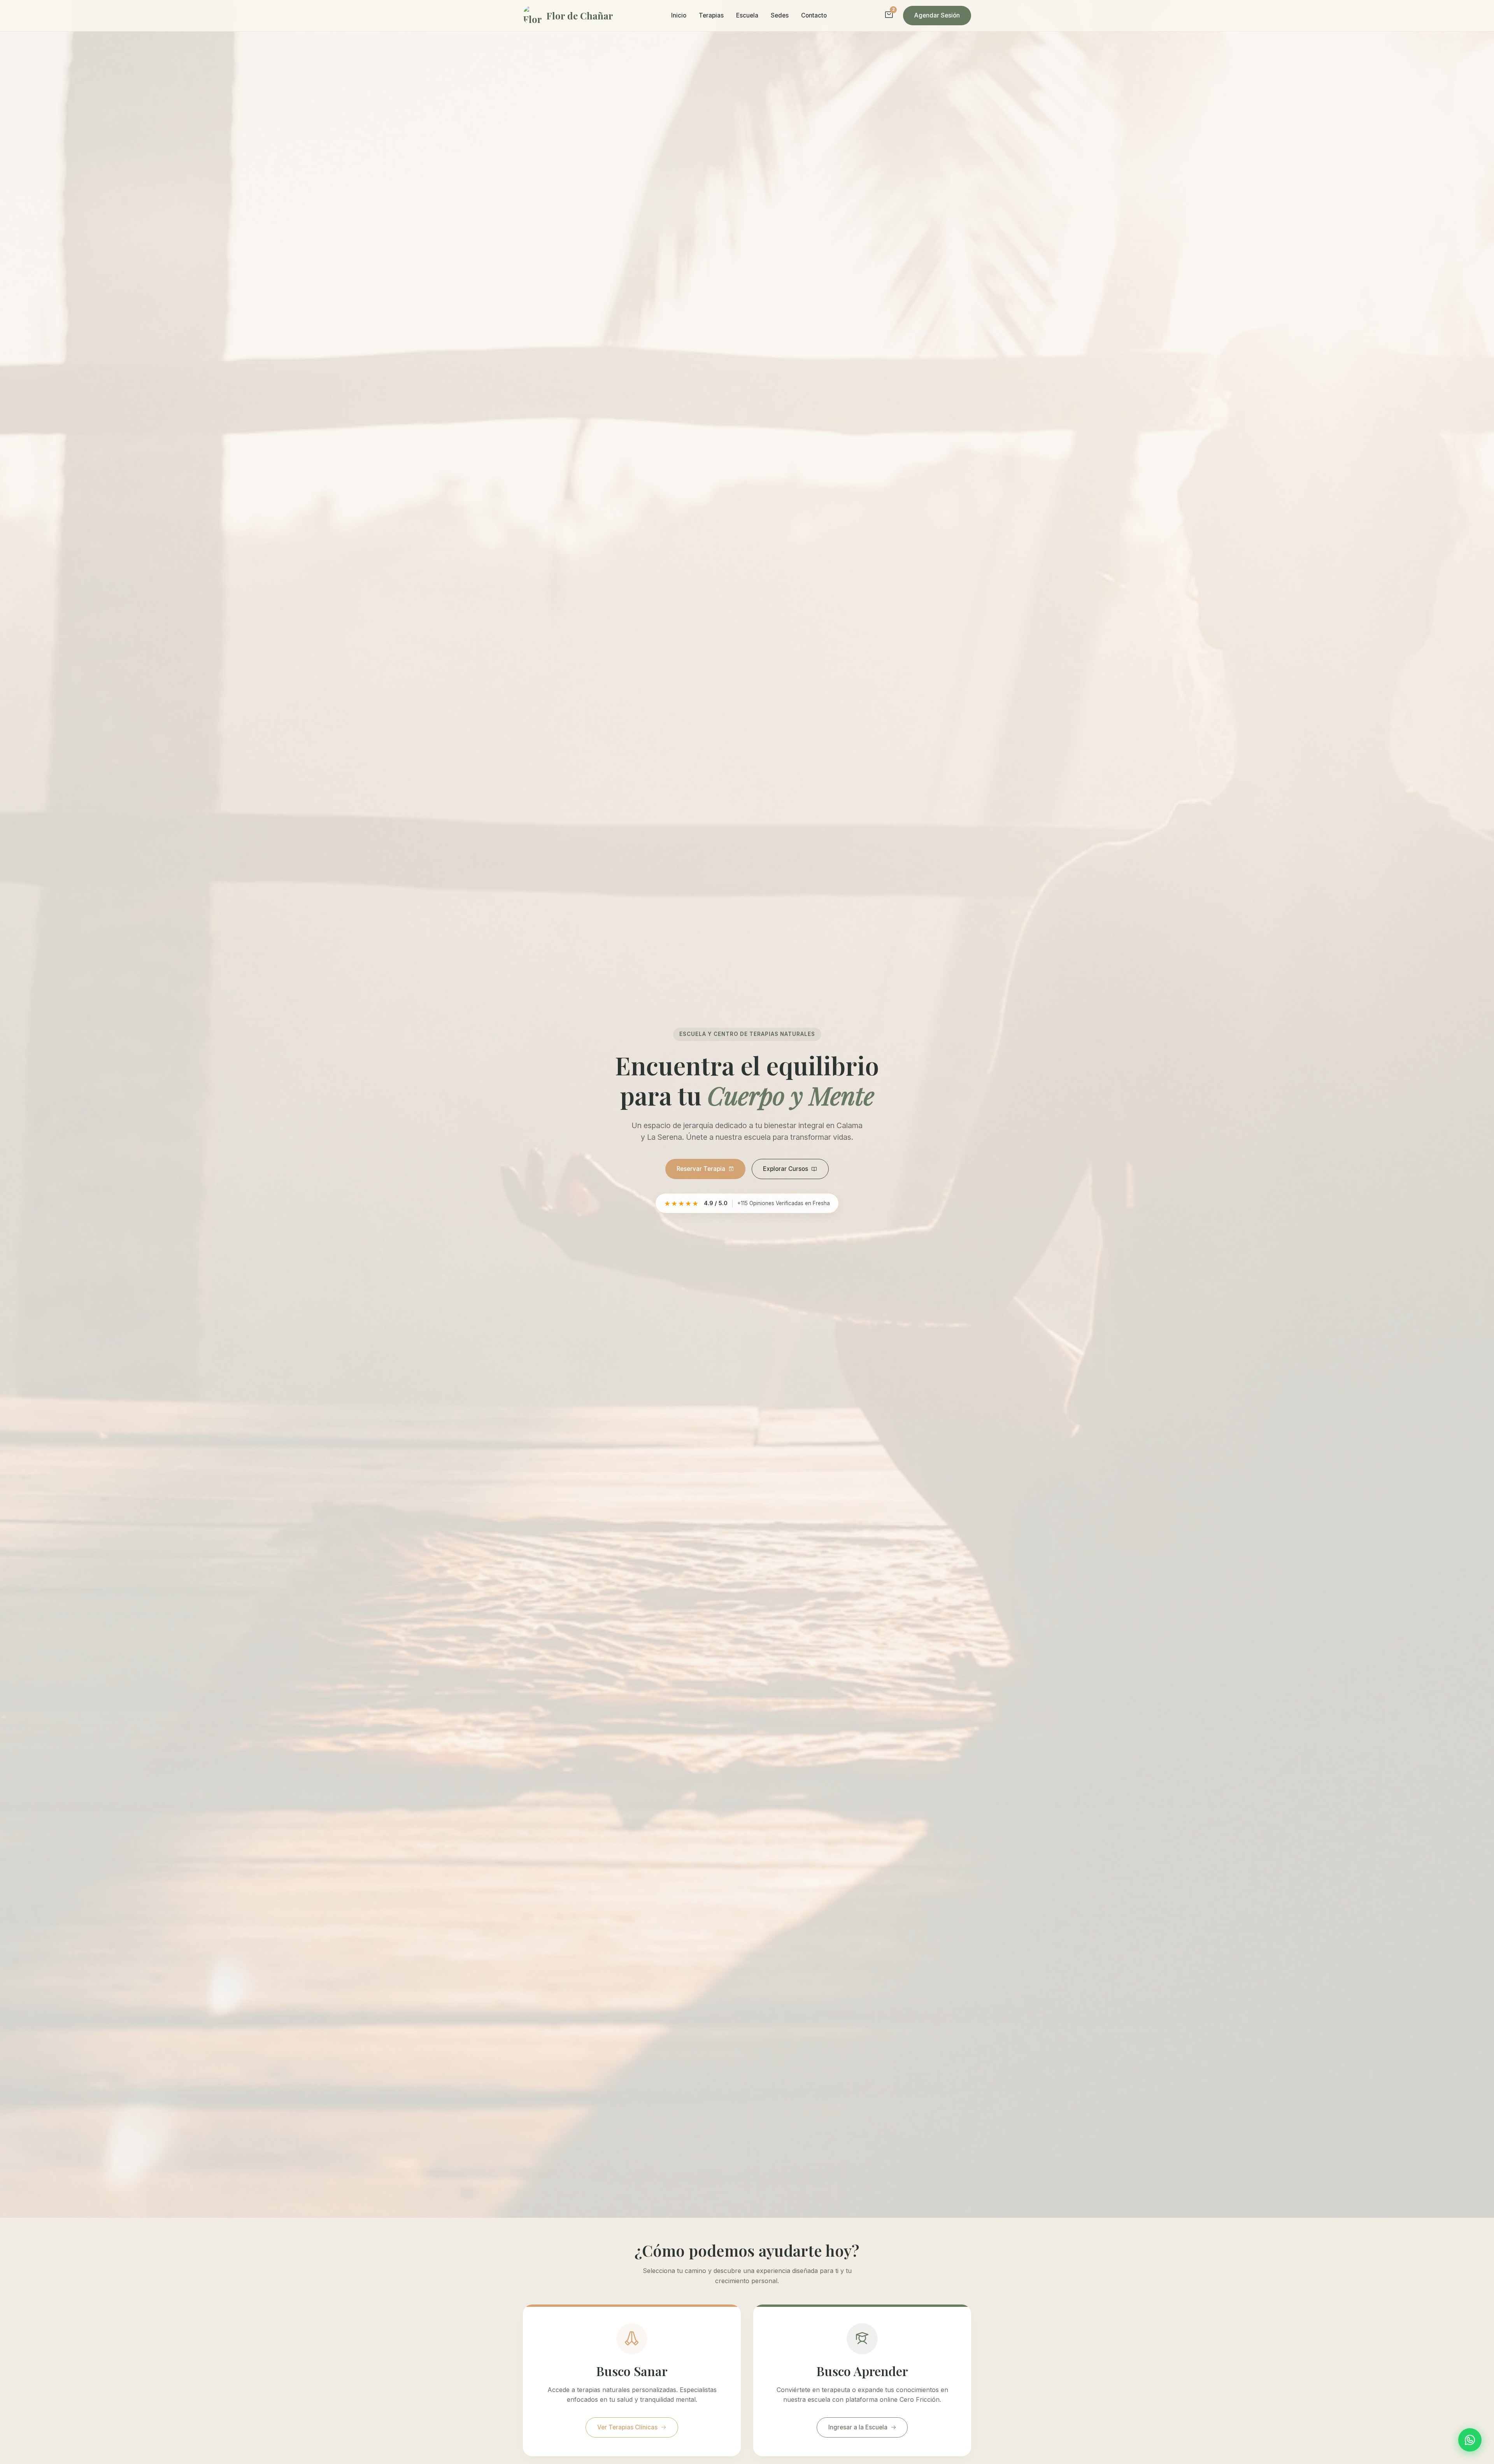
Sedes (780, 15)
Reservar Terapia (701, 1169)
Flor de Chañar (580, 16)
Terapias (711, 15)
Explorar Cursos (786, 1169)
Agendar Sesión (937, 15)
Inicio (679, 15)
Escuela (747, 15)
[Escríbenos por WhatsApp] (1470, 2440)
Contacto (814, 15)
